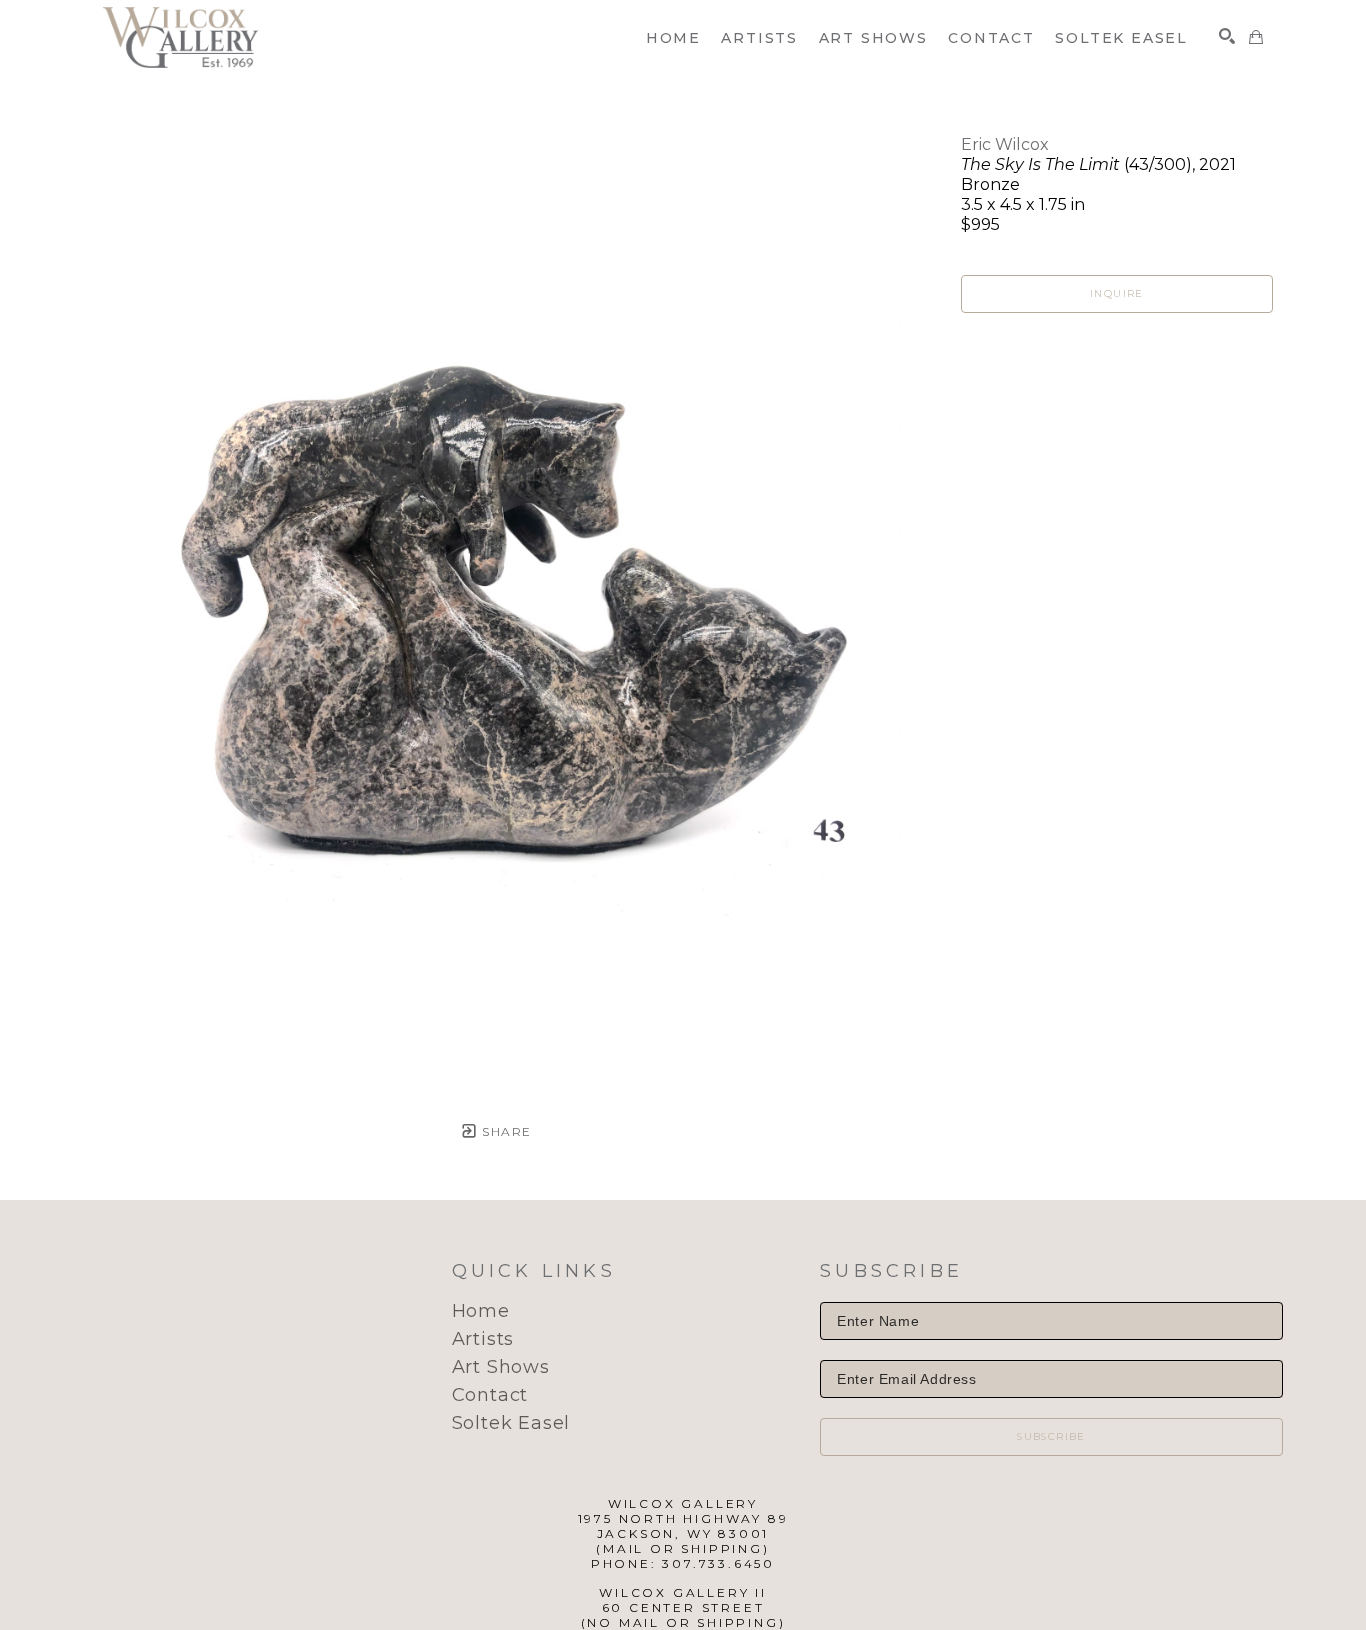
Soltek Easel (511, 1423)
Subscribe (1051, 1436)
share (504, 1131)
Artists (483, 1339)
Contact (490, 1395)
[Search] (1227, 36)
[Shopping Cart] (1256, 37)
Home (481, 1311)
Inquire (1117, 293)
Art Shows (501, 1367)
